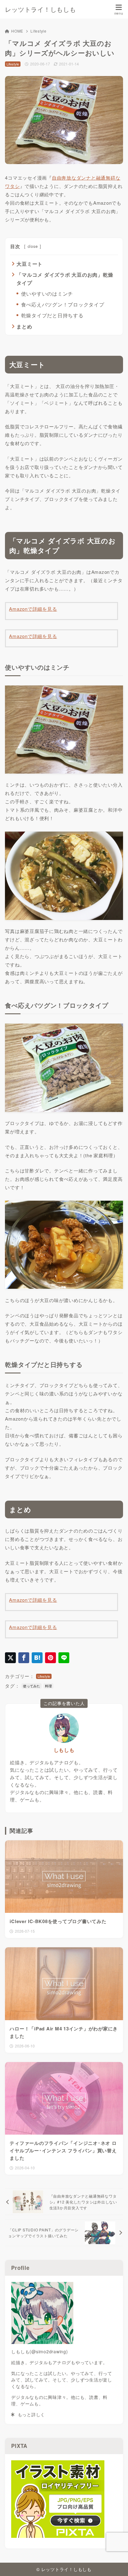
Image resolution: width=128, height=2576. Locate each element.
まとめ (24, 326)
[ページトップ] (116, 2564)
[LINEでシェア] (64, 1658)
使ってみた (32, 1686)
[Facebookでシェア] (24, 1658)
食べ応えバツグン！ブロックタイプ (63, 304)
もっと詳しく (30, 2414)
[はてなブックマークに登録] (37, 1658)
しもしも (64, 1750)
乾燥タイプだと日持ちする (52, 315)
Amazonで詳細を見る (33, 609)
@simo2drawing (49, 2351)
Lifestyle (39, 31)
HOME (17, 31)
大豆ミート (30, 264)
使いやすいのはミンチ (47, 294)
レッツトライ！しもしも (40, 9)
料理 (48, 1686)
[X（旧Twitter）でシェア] (10, 1658)
